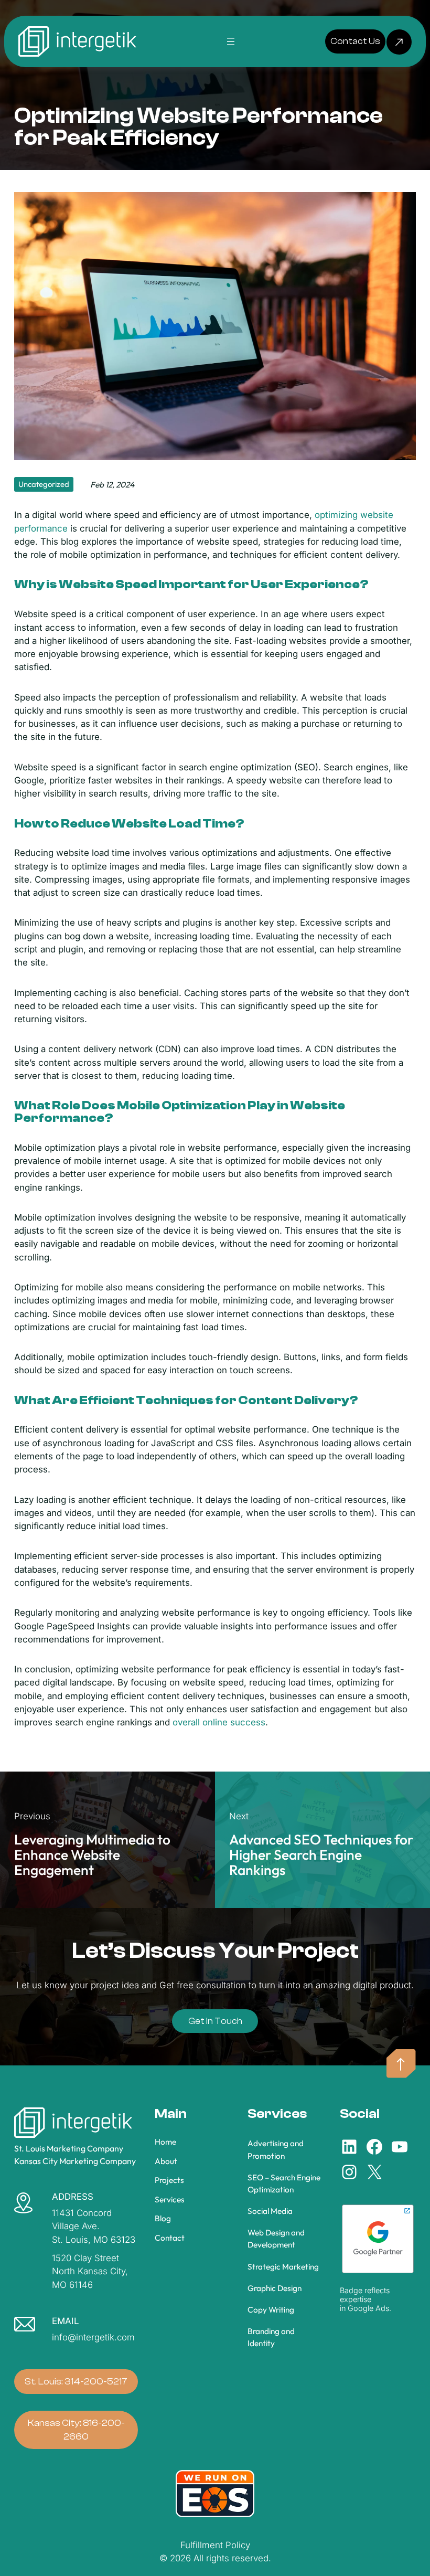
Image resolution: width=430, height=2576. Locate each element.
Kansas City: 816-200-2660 (76, 2430)
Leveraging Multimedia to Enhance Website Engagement (92, 1855)
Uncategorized (44, 484)
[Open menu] (231, 41)
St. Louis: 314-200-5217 (76, 2381)
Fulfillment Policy (215, 2545)
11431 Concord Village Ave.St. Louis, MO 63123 (94, 2226)
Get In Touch (215, 2021)
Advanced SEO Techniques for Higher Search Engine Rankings (321, 1855)
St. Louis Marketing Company (69, 2148)
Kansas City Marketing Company (75, 2161)
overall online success (219, 1722)
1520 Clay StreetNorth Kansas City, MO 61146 (90, 2271)
